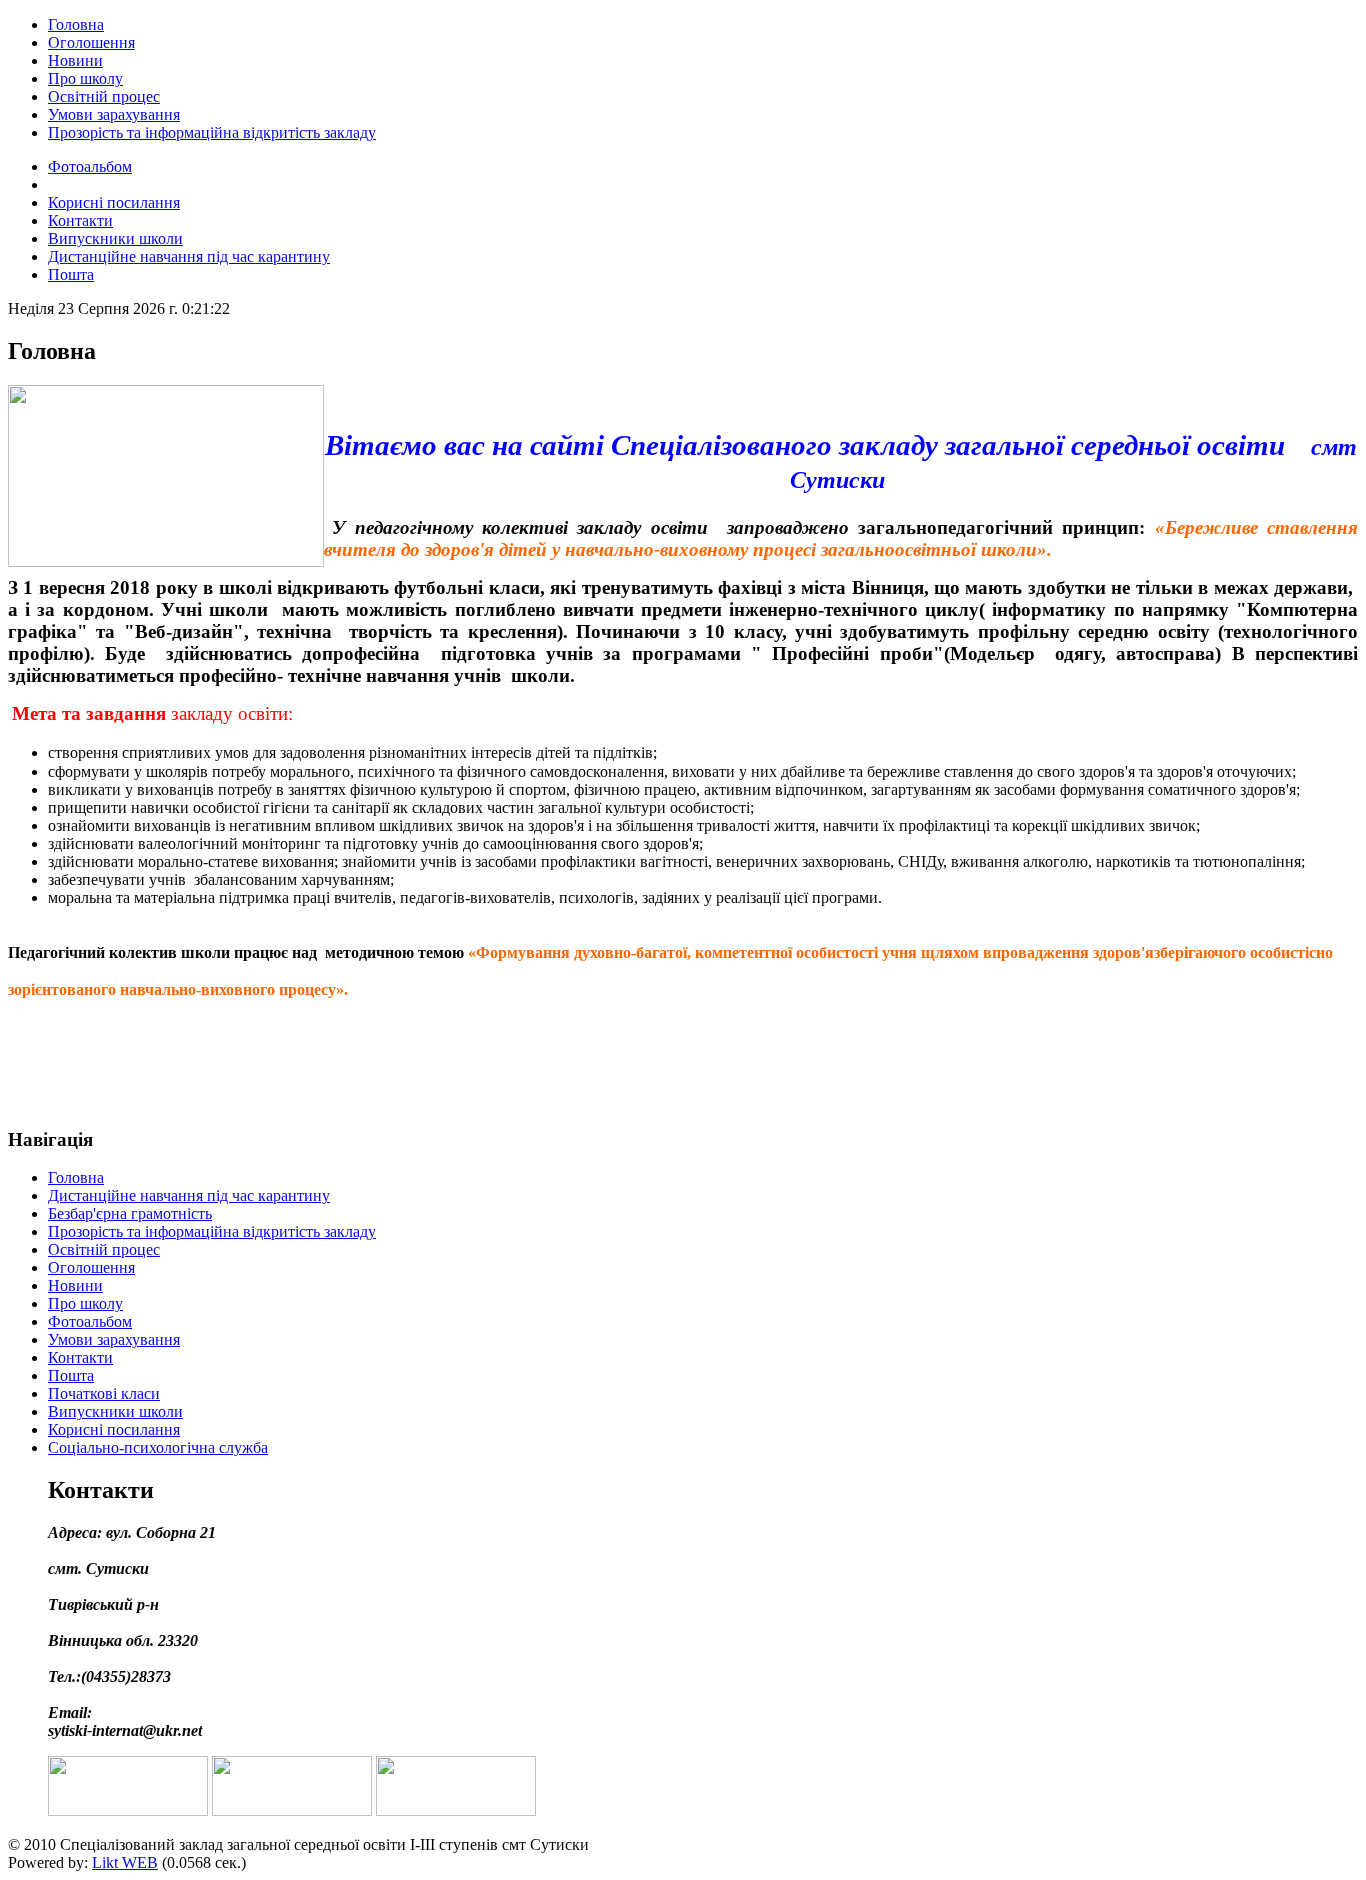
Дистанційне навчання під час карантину (189, 256)
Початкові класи (104, 1393)
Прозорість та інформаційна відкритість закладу (212, 132)
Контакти (80, 220)
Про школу (85, 78)
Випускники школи (115, 238)
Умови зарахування (114, 114)
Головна (76, 24)
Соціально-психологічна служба (158, 1447)
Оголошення (91, 42)
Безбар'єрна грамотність (130, 1213)
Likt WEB (125, 1862)
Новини (75, 60)
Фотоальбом (90, 166)
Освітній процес (104, 96)
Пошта (71, 274)
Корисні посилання (114, 202)
